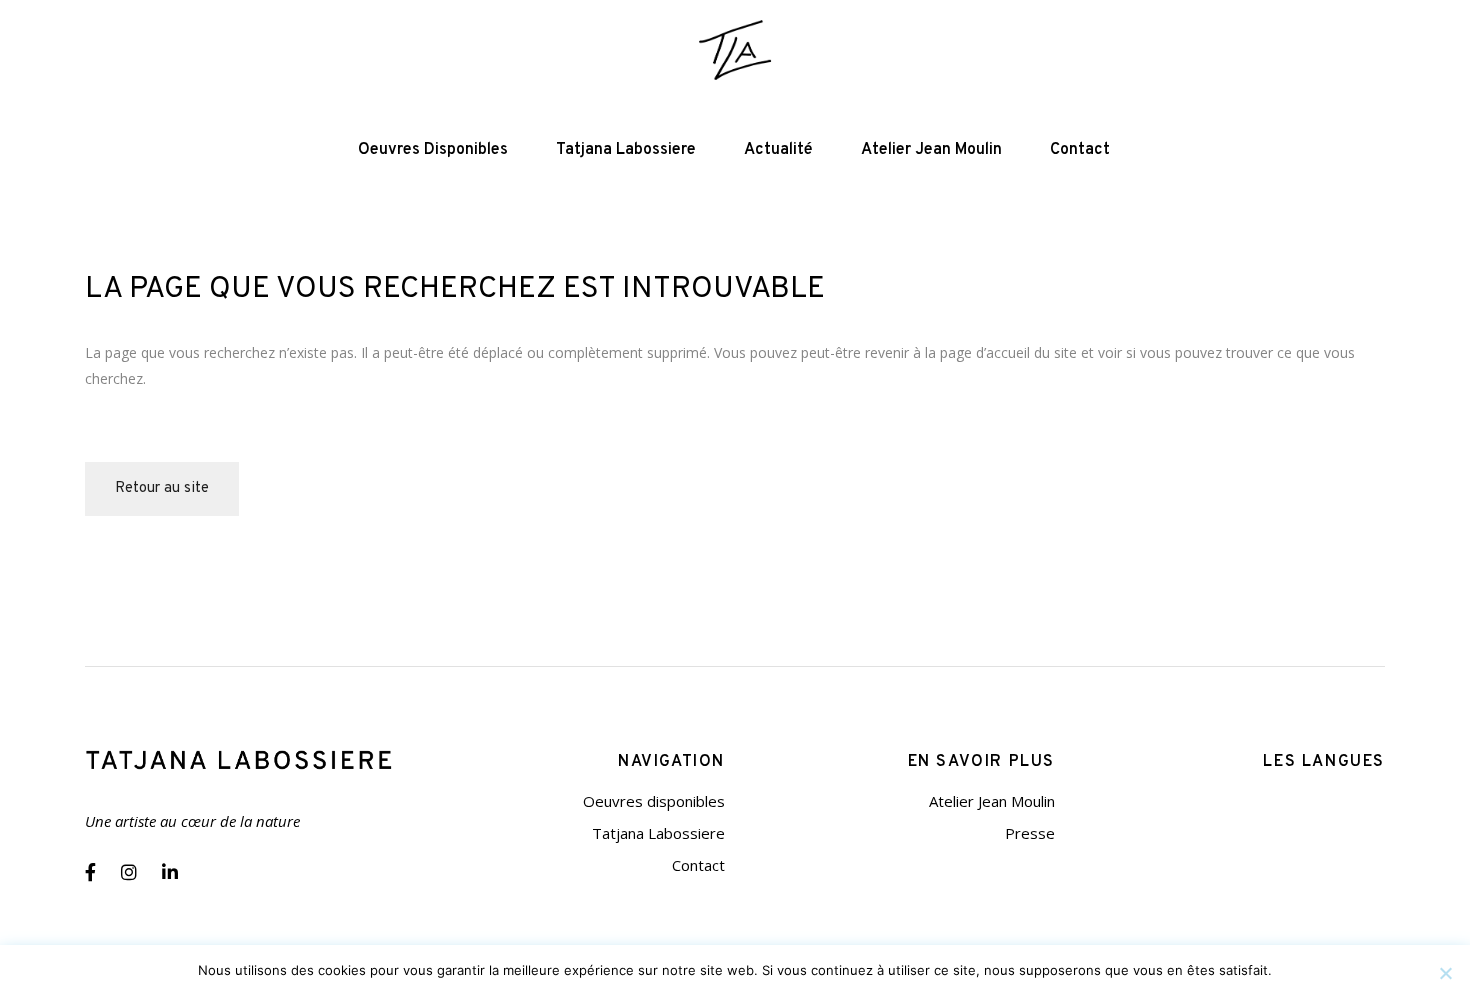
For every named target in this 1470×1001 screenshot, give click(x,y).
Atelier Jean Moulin (992, 801)
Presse (1030, 833)
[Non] (1445, 973)
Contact (698, 865)
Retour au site (162, 488)
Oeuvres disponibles (654, 801)
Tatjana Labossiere (658, 833)
